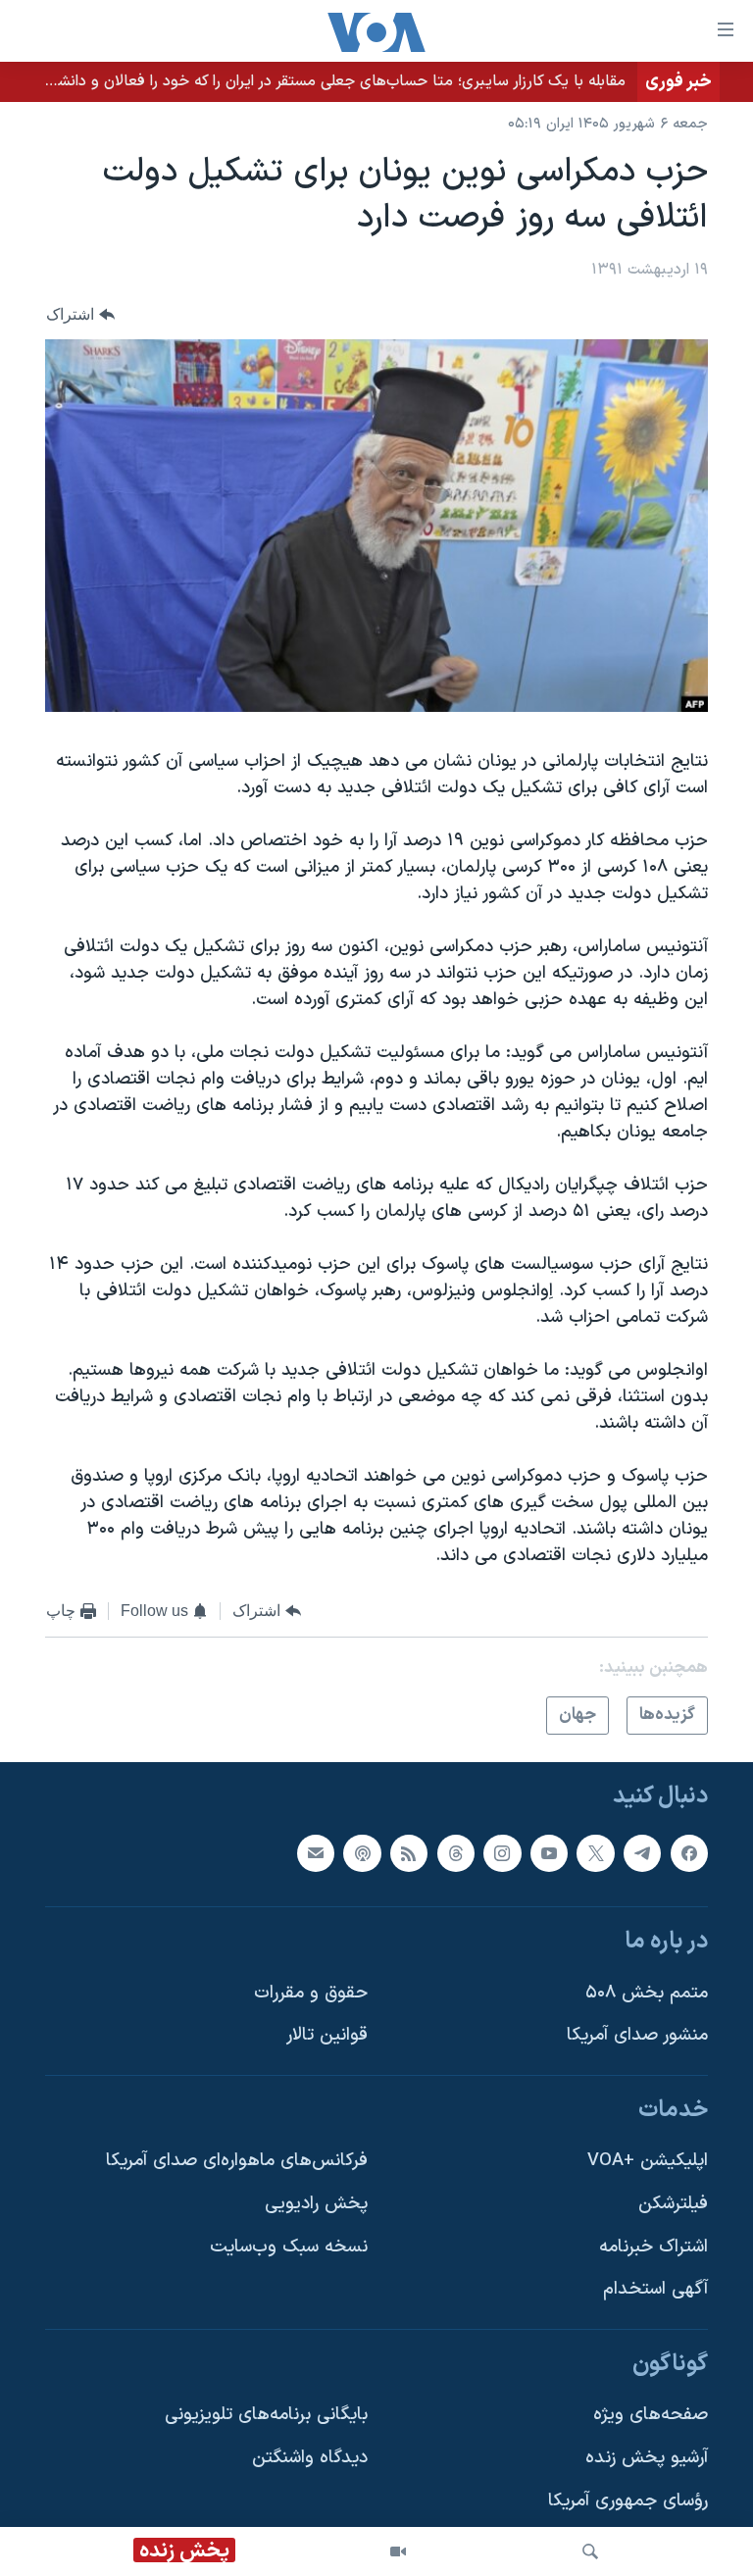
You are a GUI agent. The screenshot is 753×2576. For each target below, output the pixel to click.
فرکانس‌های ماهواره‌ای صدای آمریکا (237, 2162)
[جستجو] (590, 2551)
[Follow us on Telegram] (642, 1853)
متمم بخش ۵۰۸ (647, 1993)
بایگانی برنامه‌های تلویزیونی (266, 2416)
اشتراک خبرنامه (653, 2247)
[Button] (80, 314)
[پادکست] (362, 1853)
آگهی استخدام (655, 2290)
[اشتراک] (316, 1853)
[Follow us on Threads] (456, 1853)
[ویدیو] (398, 2551)
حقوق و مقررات (311, 1993)
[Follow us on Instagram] (502, 1853)
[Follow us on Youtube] (549, 1853)
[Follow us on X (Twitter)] (595, 1853)
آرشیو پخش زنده (647, 2458)
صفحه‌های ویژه (651, 2416)
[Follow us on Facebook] (689, 1853)
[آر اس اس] (409, 1853)
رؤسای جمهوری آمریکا (628, 2501)
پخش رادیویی (316, 2204)
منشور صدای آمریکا (637, 2035)
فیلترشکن (673, 2204)
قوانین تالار (327, 2035)
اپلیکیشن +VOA (648, 2162)
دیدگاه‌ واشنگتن (310, 2458)
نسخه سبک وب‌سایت (289, 2247)
